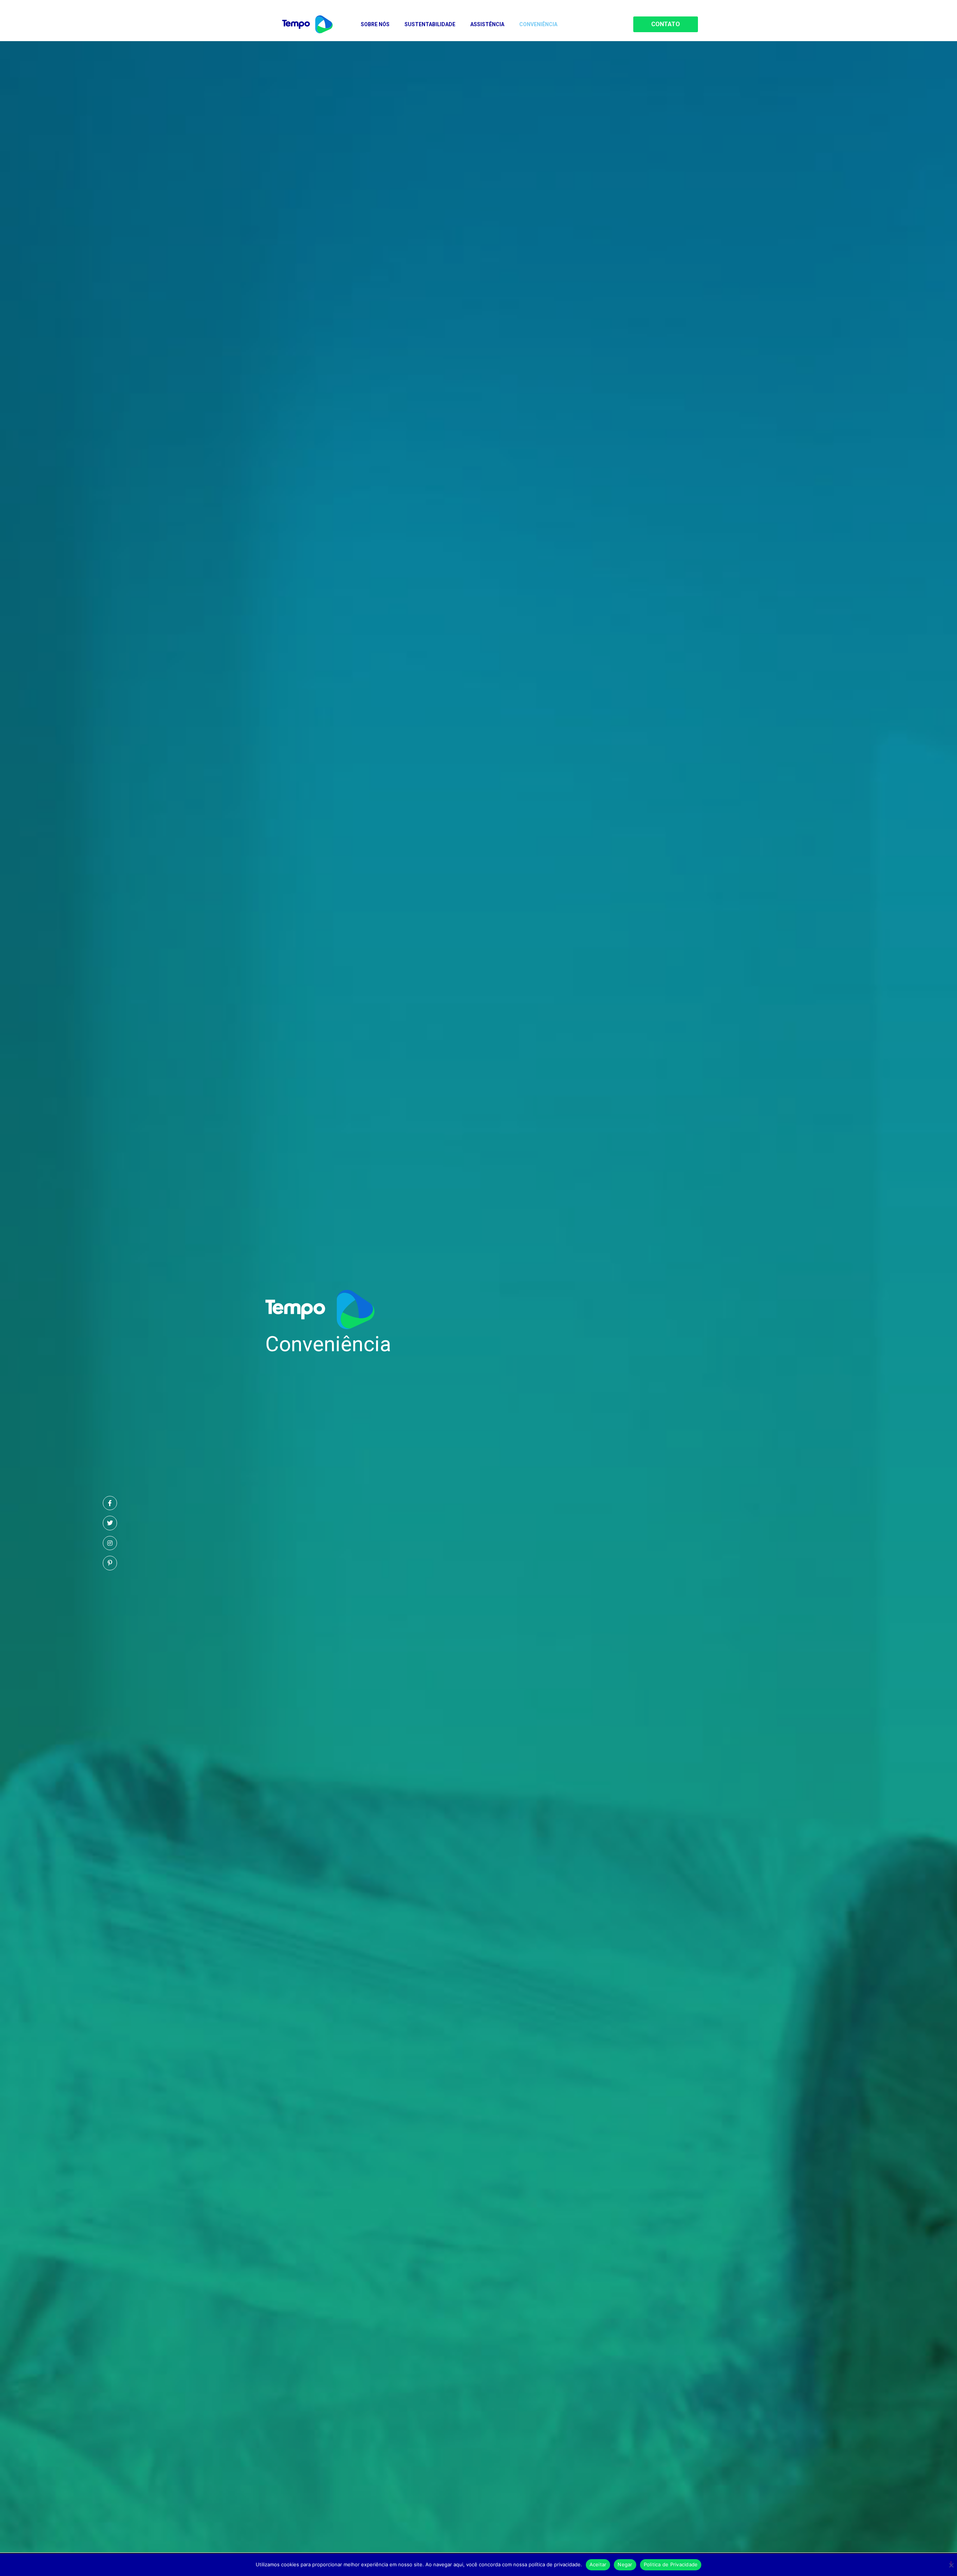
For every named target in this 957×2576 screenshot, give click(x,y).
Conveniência (538, 24)
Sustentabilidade (430, 24)
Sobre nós (375, 24)
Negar (625, 2564)
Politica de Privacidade (671, 2564)
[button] (666, 24)
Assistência (487, 24)
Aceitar (598, 2564)
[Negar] (951, 2564)
